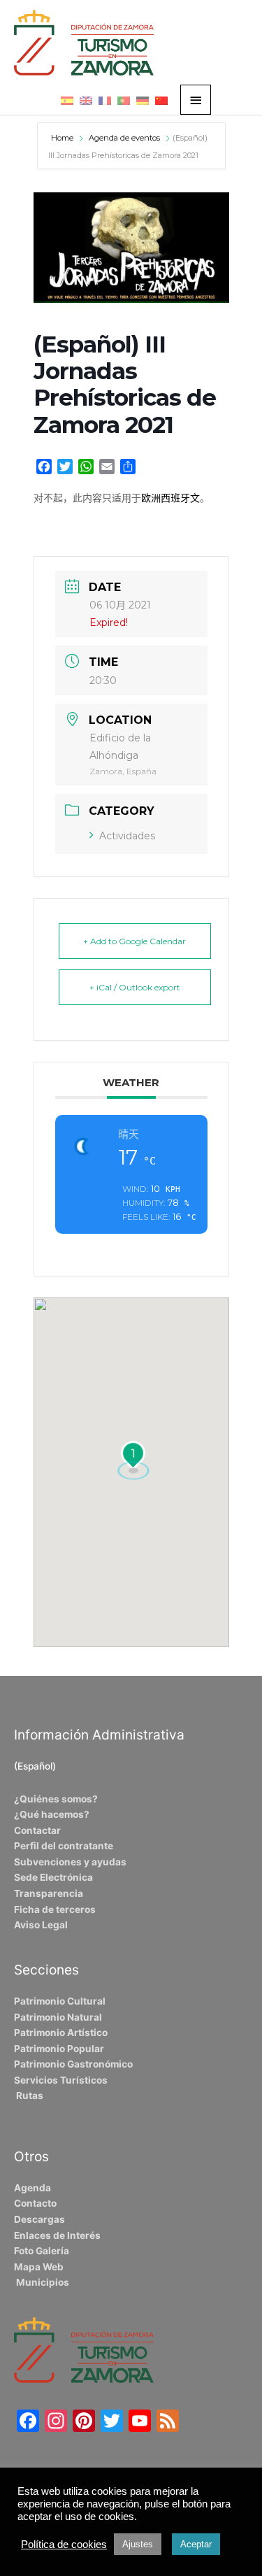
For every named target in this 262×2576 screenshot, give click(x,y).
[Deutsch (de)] (143, 100)
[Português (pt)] (124, 100)
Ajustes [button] (138, 2544)
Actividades (127, 836)
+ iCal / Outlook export (135, 987)
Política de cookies (64, 2545)
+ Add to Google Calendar (134, 941)
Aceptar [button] (196, 2544)
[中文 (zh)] (161, 100)
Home (63, 138)
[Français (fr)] (105, 100)
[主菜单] (196, 100)
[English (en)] (86, 100)
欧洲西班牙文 (170, 498)
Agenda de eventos (124, 138)
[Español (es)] (67, 100)
